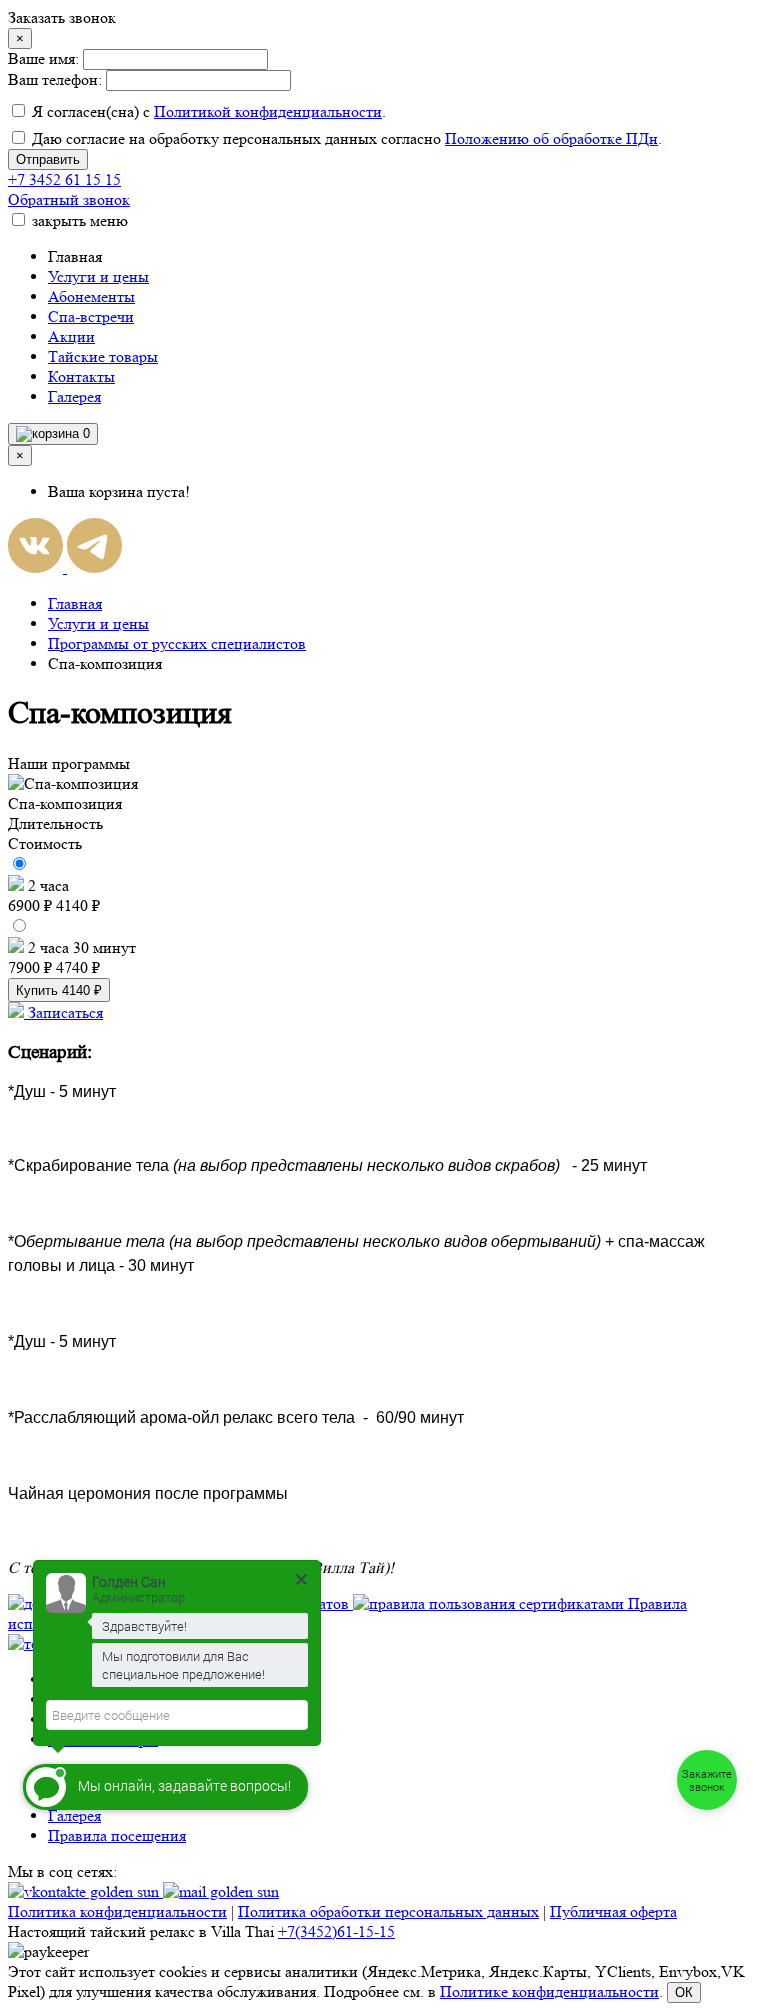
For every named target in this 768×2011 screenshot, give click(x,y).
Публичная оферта (613, 1911)
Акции (71, 336)
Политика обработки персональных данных (388, 1911)
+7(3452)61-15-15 (336, 1931)
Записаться (63, 1012)
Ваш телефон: (55, 79)
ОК (684, 1992)
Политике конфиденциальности (549, 1991)
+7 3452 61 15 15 (64, 179)
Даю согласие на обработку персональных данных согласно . (345, 138)
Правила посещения (117, 1835)
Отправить (48, 159)
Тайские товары (103, 356)
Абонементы (91, 296)
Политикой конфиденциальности (268, 111)
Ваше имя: (43, 58)
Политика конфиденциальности (117, 1911)
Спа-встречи (91, 316)
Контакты (81, 376)
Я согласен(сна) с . (207, 111)
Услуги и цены (98, 276)
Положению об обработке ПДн (551, 138)
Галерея (74, 396)
